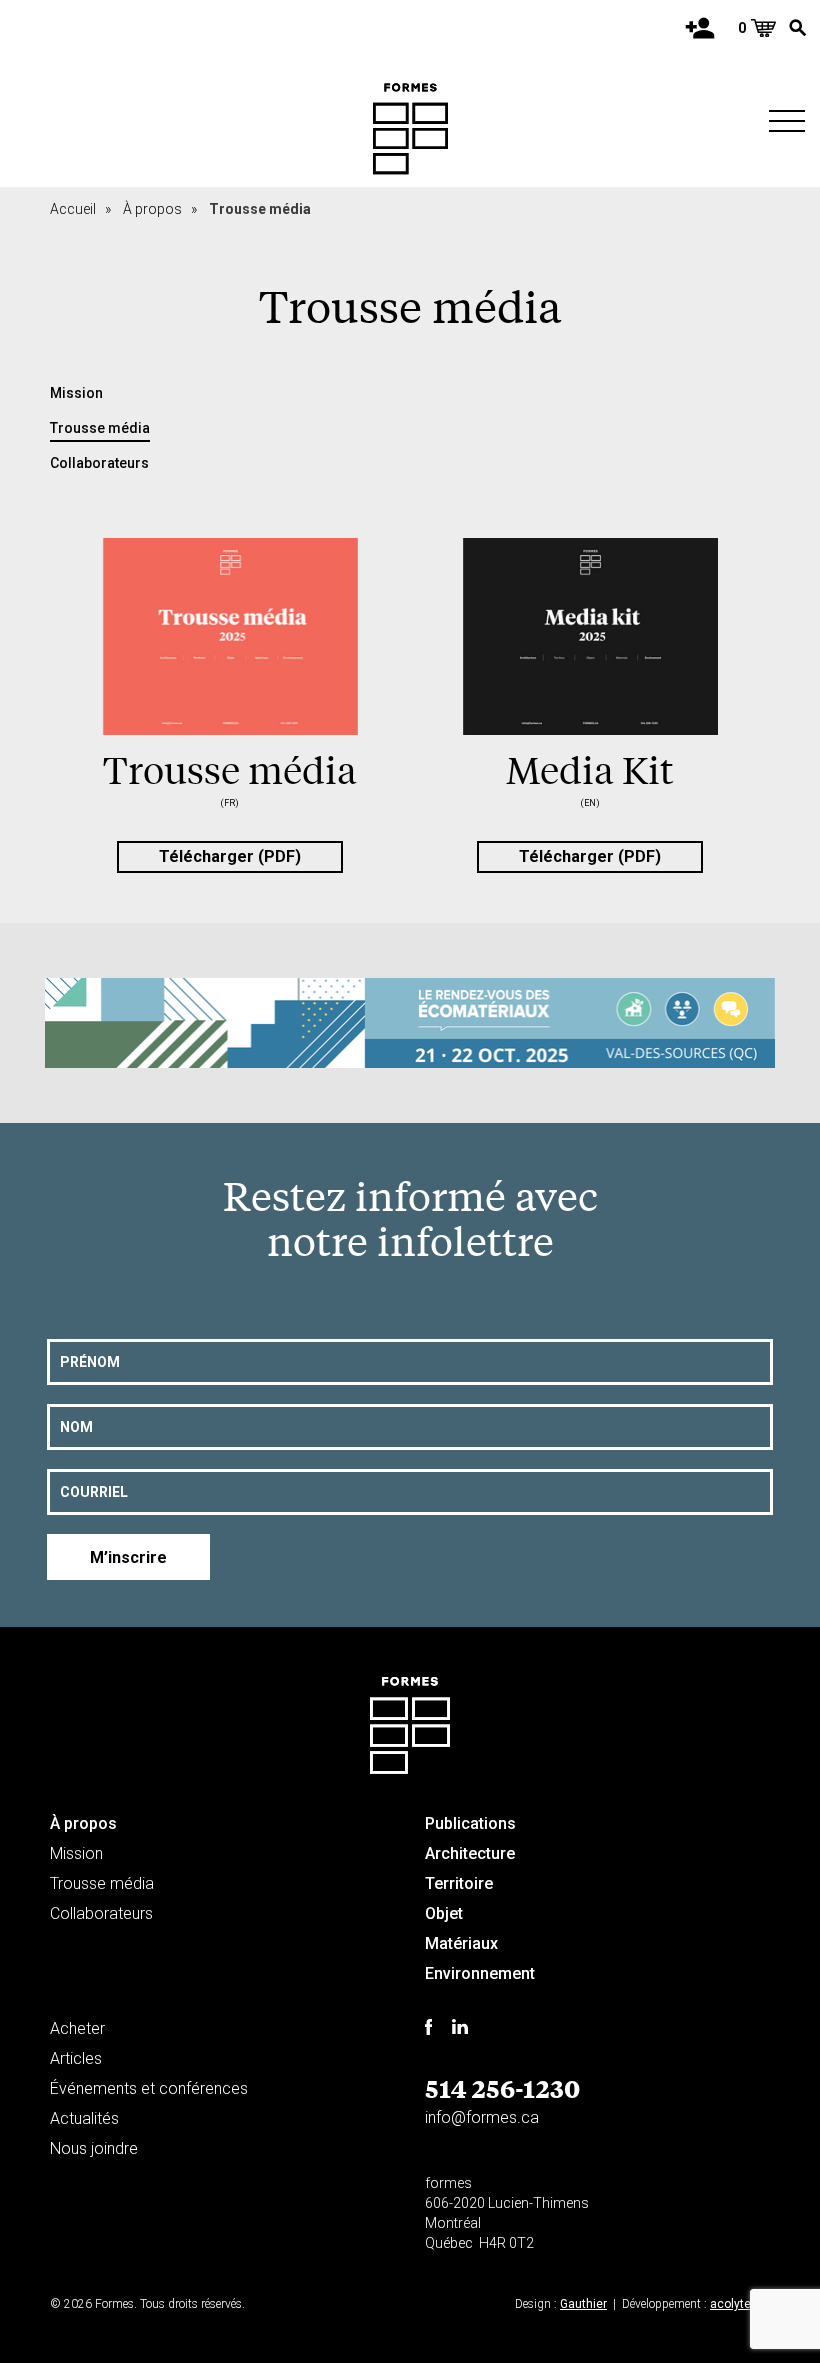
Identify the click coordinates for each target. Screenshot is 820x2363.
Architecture (470, 1853)
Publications (470, 1823)
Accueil (80, 209)
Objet (444, 1913)
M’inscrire (128, 1557)
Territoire (459, 1883)
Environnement (480, 1973)
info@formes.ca (482, 2117)
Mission (76, 393)
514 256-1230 (502, 2088)
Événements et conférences (149, 2088)
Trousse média (100, 428)
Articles (76, 2058)
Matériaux (461, 1943)
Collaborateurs (99, 463)
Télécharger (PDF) (230, 856)
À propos (160, 209)
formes (448, 2183)
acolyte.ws (740, 2304)
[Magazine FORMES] (410, 129)
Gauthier (583, 2304)
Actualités (84, 2118)
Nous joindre (94, 2148)
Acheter (77, 2028)
